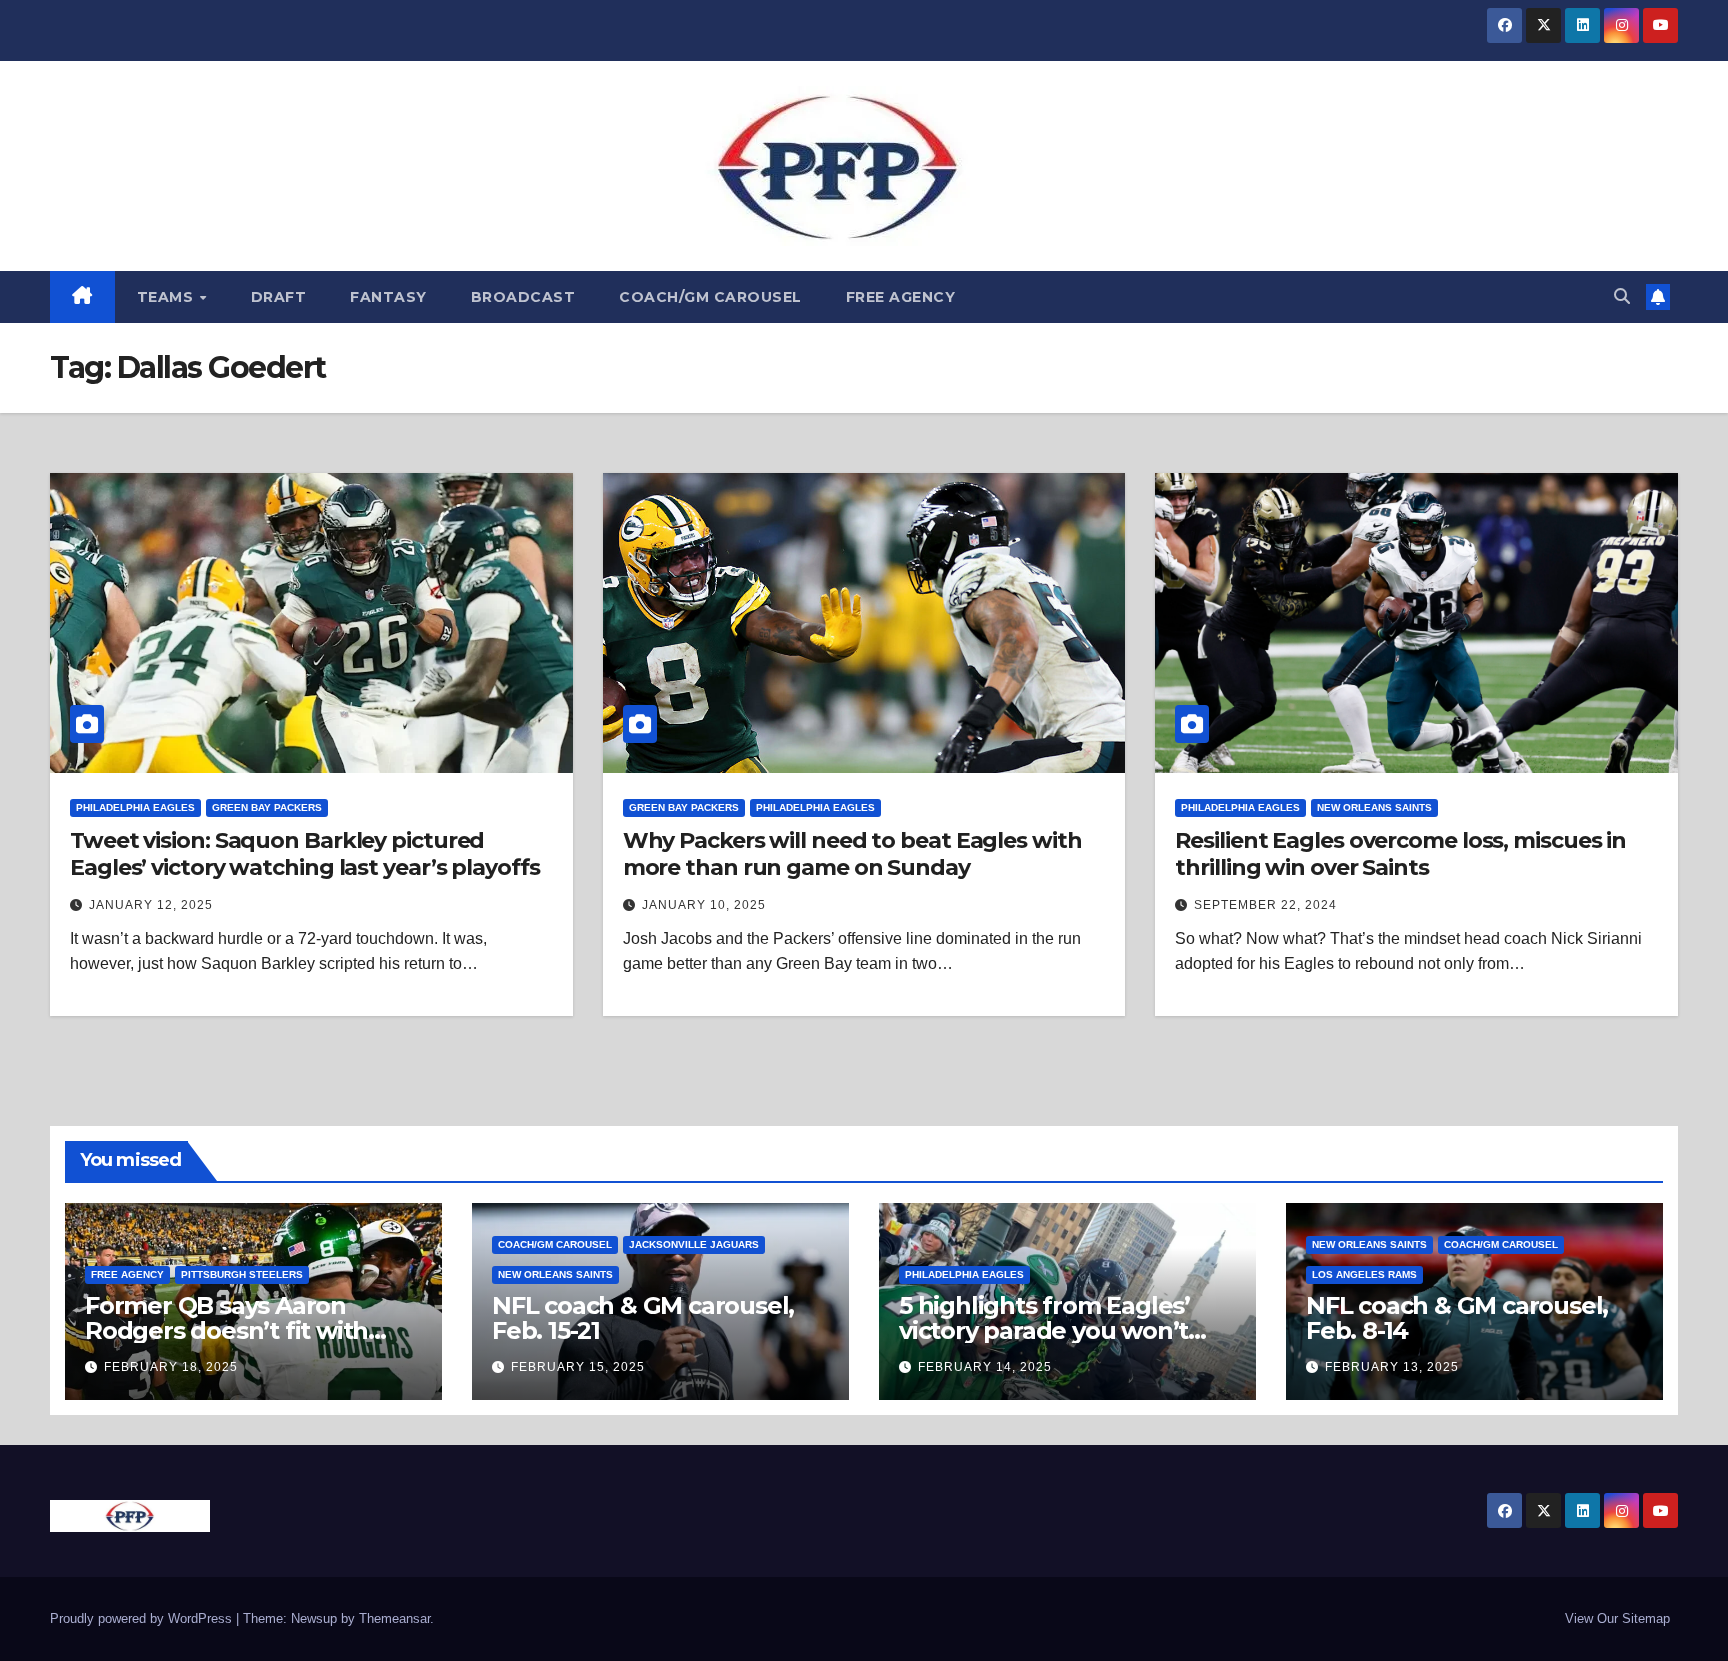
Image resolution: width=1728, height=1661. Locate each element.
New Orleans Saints (1374, 807)
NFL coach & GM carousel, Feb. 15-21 (643, 1318)
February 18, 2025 (171, 1367)
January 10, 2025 (704, 905)
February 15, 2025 (578, 1367)
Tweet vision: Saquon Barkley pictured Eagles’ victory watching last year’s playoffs (305, 853)
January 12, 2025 (151, 905)
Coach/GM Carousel (710, 297)
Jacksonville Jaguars (694, 1244)
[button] (1622, 296)
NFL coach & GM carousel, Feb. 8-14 (1457, 1318)
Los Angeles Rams (1364, 1274)
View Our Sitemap (1617, 1618)
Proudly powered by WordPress (143, 1618)
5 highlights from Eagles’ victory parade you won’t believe (1044, 1330)
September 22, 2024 (1265, 905)
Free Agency (901, 297)
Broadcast (523, 297)
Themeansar (394, 1618)
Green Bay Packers (267, 807)
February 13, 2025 (1392, 1367)
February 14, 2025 (985, 1367)
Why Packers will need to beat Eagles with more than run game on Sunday (852, 853)
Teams (167, 297)
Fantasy (388, 297)
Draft (279, 297)
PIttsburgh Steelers (242, 1274)
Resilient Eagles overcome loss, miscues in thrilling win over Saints (1400, 853)
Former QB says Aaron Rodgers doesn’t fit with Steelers (226, 1330)
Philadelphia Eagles (135, 807)
